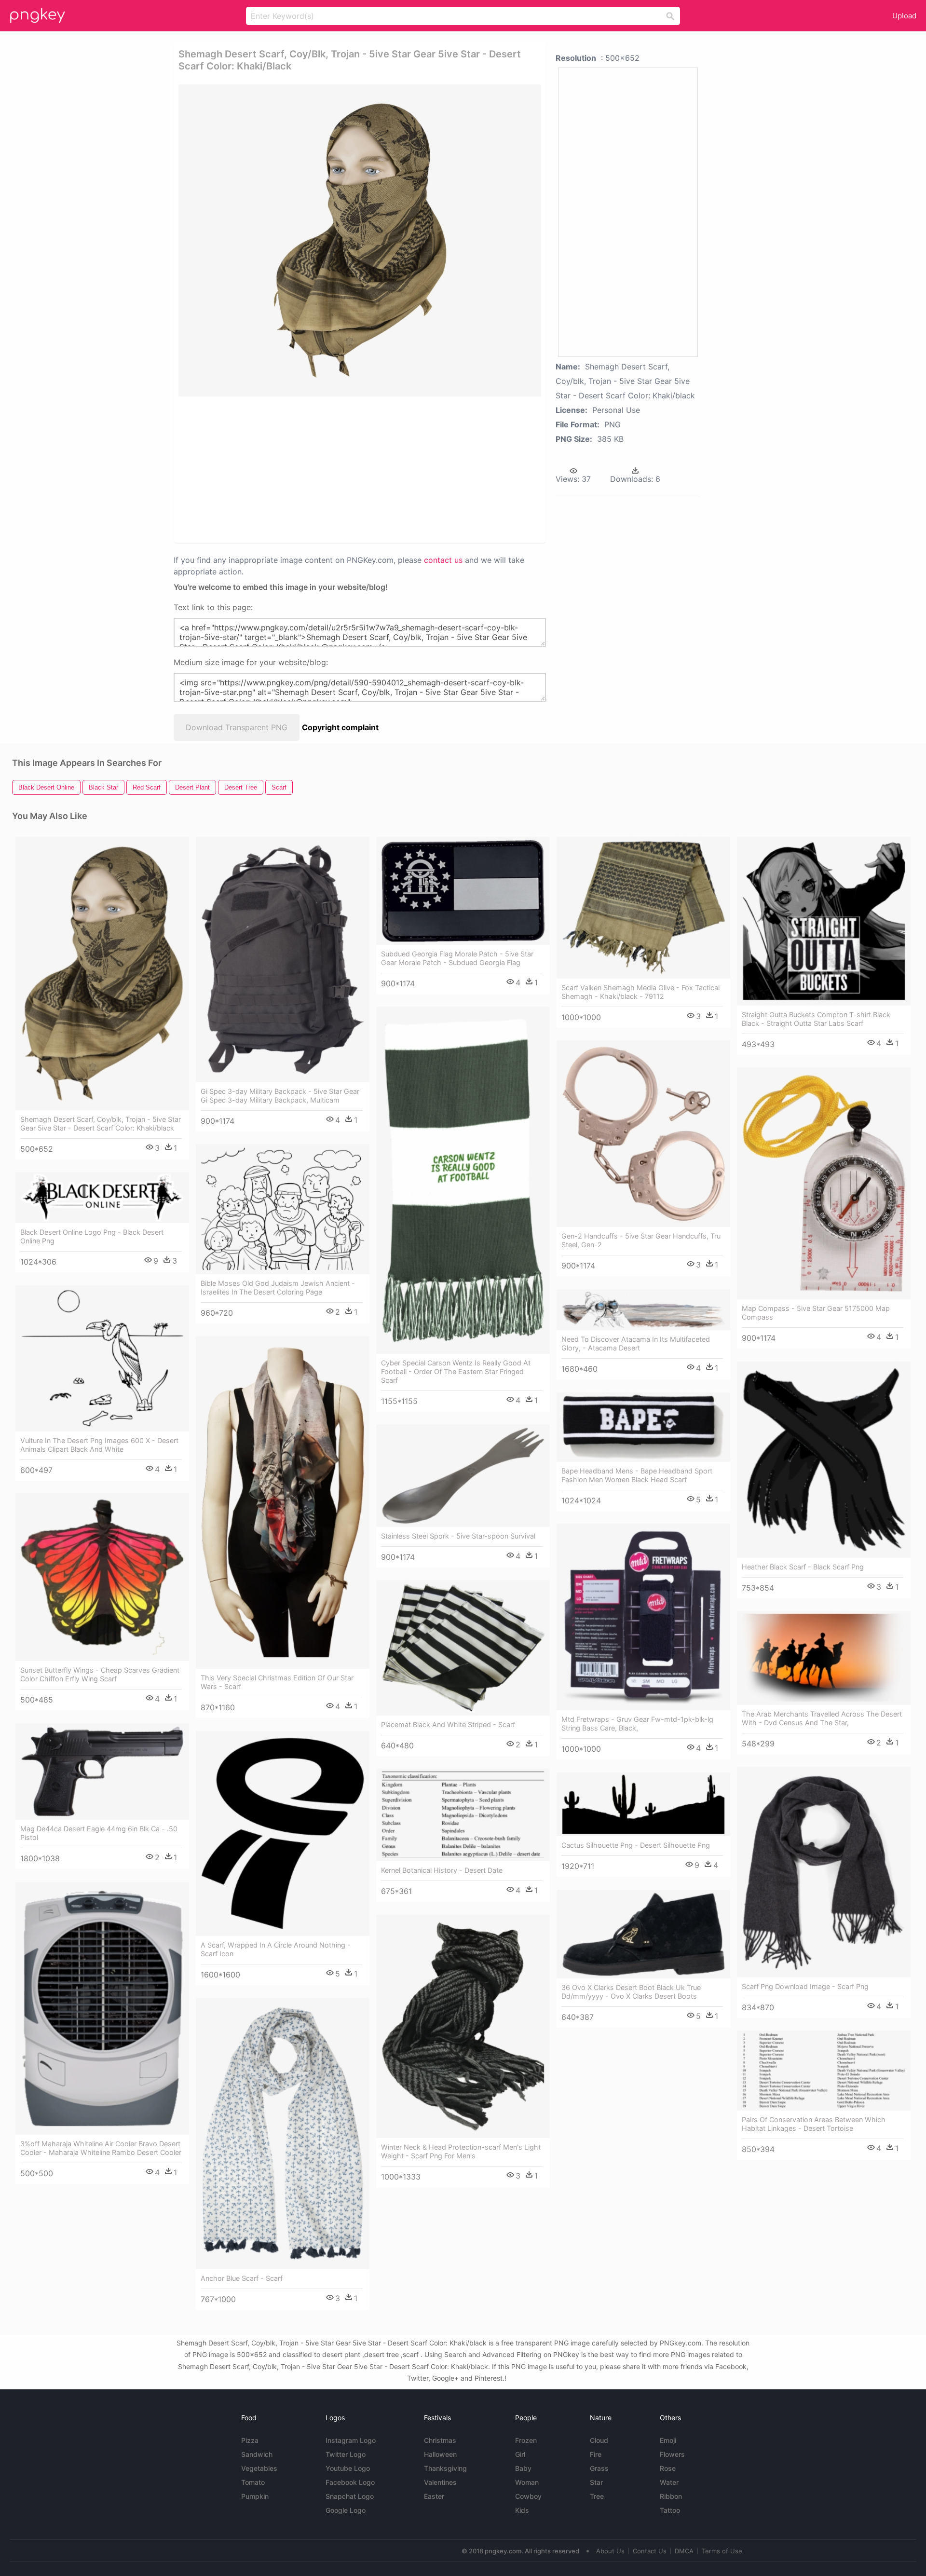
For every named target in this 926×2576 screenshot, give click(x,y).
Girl (520, 2454)
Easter (434, 2496)
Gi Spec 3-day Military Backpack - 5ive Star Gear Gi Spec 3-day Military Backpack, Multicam (280, 1096)
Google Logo (346, 2510)
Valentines (440, 2482)
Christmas (440, 2440)
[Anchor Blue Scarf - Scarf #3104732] (283, 2134)
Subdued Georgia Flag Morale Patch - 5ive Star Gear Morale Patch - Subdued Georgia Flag (457, 958)
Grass (599, 2468)
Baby (523, 2468)
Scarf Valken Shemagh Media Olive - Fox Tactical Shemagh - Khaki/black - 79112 (640, 992)
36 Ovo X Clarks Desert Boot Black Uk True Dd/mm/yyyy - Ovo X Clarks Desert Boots (631, 1992)
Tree (597, 2496)
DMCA (684, 2551)
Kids (522, 2510)
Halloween (440, 2454)
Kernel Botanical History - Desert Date (442, 1870)
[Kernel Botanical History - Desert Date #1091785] (463, 1815)
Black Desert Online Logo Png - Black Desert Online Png (92, 1236)
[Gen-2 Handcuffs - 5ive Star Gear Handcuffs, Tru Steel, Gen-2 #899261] (643, 1134)
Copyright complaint (340, 727)
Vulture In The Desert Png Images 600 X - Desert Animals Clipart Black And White (99, 1445)
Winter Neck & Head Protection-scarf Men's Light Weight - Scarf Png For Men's (461, 2151)
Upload (904, 16)
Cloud (599, 2440)
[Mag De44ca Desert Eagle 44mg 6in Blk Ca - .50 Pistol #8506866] (102, 1772)
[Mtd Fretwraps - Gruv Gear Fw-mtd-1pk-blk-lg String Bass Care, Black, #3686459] (643, 1617)
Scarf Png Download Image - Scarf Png (805, 1986)
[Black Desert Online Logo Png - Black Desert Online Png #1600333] (102, 1198)
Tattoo (670, 2510)
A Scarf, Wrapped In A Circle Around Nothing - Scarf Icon (276, 1949)
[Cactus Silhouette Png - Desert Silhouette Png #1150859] (643, 1805)
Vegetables (259, 2468)
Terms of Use (722, 2551)
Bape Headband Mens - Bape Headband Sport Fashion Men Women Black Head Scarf (637, 1475)
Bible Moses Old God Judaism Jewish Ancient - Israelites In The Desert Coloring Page (278, 1288)
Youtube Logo (348, 2468)
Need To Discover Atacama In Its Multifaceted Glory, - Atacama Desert (636, 1343)
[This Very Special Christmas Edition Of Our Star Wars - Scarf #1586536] (283, 1503)
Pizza (250, 2440)
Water (669, 2482)
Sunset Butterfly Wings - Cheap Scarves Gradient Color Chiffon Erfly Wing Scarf (100, 1674)
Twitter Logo (346, 2454)
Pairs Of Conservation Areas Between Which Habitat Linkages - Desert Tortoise (814, 2124)
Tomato (253, 2482)
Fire (596, 2454)
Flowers (672, 2454)
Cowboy (528, 2496)
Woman (527, 2482)
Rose (668, 2468)
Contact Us (650, 2551)
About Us (610, 2551)
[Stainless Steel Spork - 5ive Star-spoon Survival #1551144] (463, 1476)
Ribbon (671, 2496)
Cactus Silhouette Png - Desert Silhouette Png (636, 1845)
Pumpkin (255, 2496)
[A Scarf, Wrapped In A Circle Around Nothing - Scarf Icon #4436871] (283, 1833)
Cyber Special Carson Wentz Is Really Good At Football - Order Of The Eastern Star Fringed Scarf (456, 1371)
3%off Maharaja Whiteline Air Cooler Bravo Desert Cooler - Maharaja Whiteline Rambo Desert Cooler (101, 2148)
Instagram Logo (351, 2440)
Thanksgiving (445, 2468)
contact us (443, 560)
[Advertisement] (347, 469)
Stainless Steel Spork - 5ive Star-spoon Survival (458, 1536)
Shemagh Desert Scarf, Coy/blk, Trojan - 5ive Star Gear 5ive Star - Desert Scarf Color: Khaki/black (101, 1124)
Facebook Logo (350, 2482)
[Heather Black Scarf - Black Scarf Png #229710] (824, 1460)
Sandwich (257, 2454)
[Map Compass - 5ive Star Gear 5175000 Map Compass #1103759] (824, 1184)
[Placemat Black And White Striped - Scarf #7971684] (463, 1648)
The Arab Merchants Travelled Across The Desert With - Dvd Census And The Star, (822, 1718)
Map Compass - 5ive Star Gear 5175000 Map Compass (816, 1313)
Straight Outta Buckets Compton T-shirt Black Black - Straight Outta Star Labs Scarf (816, 1019)
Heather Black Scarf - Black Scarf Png (803, 1567)
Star (596, 2482)
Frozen (526, 2440)
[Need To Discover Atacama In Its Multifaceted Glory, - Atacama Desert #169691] (643, 1310)
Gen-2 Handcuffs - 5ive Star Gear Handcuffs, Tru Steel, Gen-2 (641, 1240)
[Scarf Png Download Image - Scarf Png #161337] (824, 1872)
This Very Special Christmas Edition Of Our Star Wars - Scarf (277, 1682)
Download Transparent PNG (237, 727)
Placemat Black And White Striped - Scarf (448, 1724)
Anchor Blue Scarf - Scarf (242, 2278)
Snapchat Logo (350, 2496)
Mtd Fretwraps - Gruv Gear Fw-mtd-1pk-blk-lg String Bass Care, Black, (637, 1724)
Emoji (668, 2440)
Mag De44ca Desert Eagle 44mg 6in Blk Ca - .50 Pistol (99, 1833)
